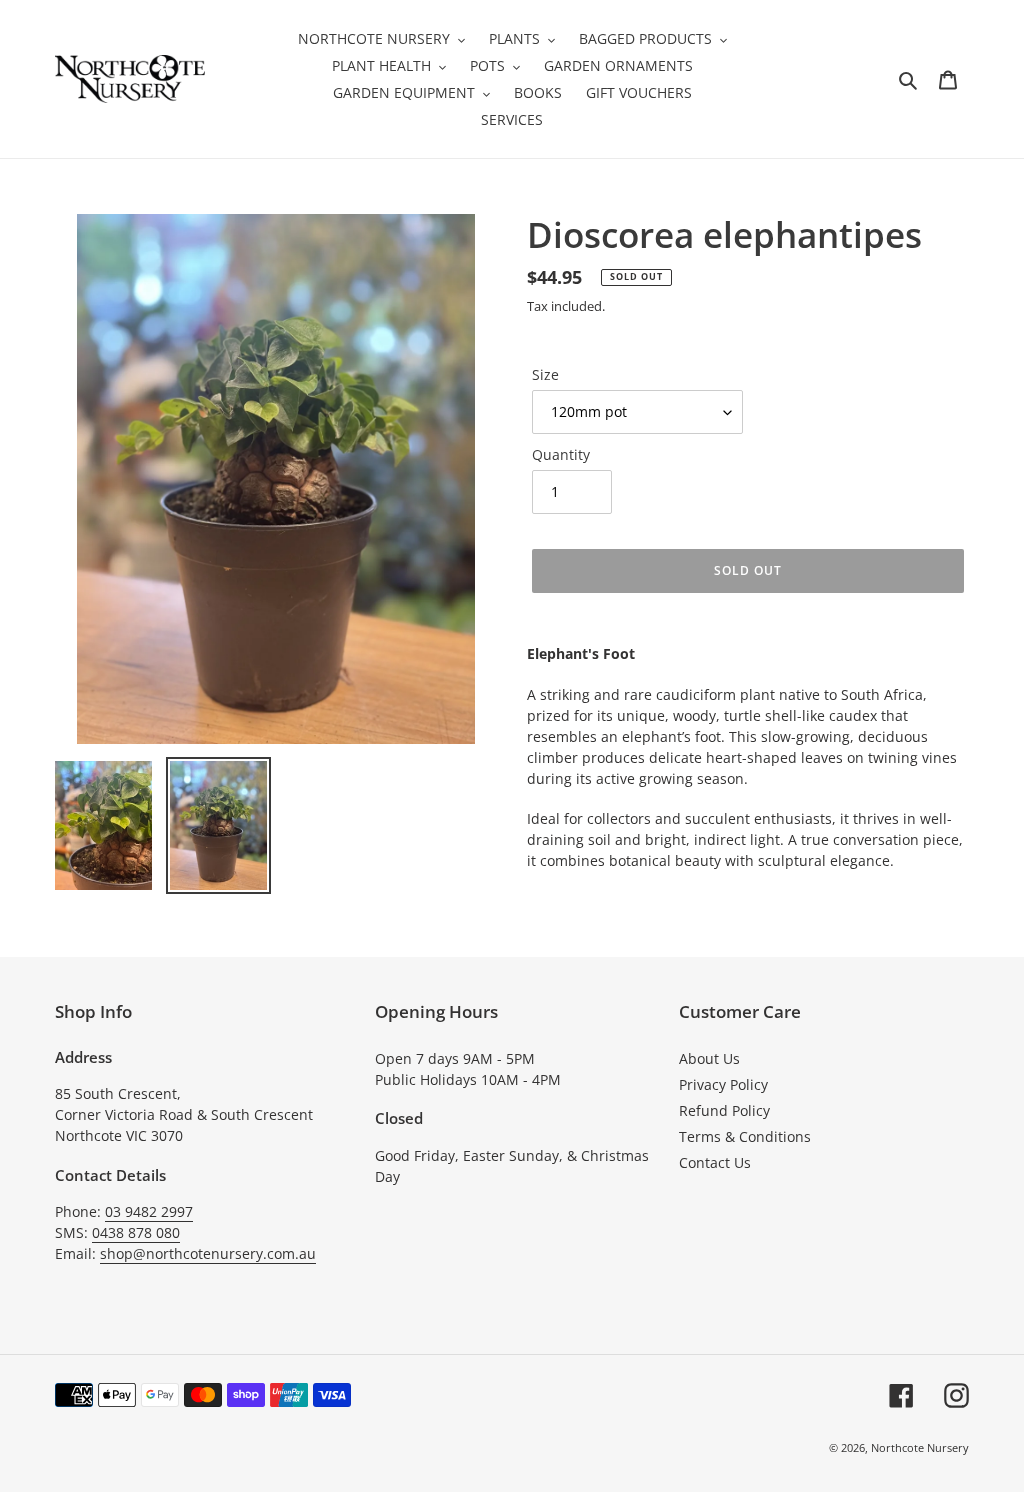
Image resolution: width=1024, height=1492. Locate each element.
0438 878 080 (136, 1232)
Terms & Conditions (745, 1136)
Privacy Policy (723, 1084)
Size (545, 374)
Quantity (561, 454)
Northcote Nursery (920, 1447)
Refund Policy (724, 1110)
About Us (709, 1058)
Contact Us (715, 1162)
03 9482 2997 (149, 1211)
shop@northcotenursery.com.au (208, 1253)
